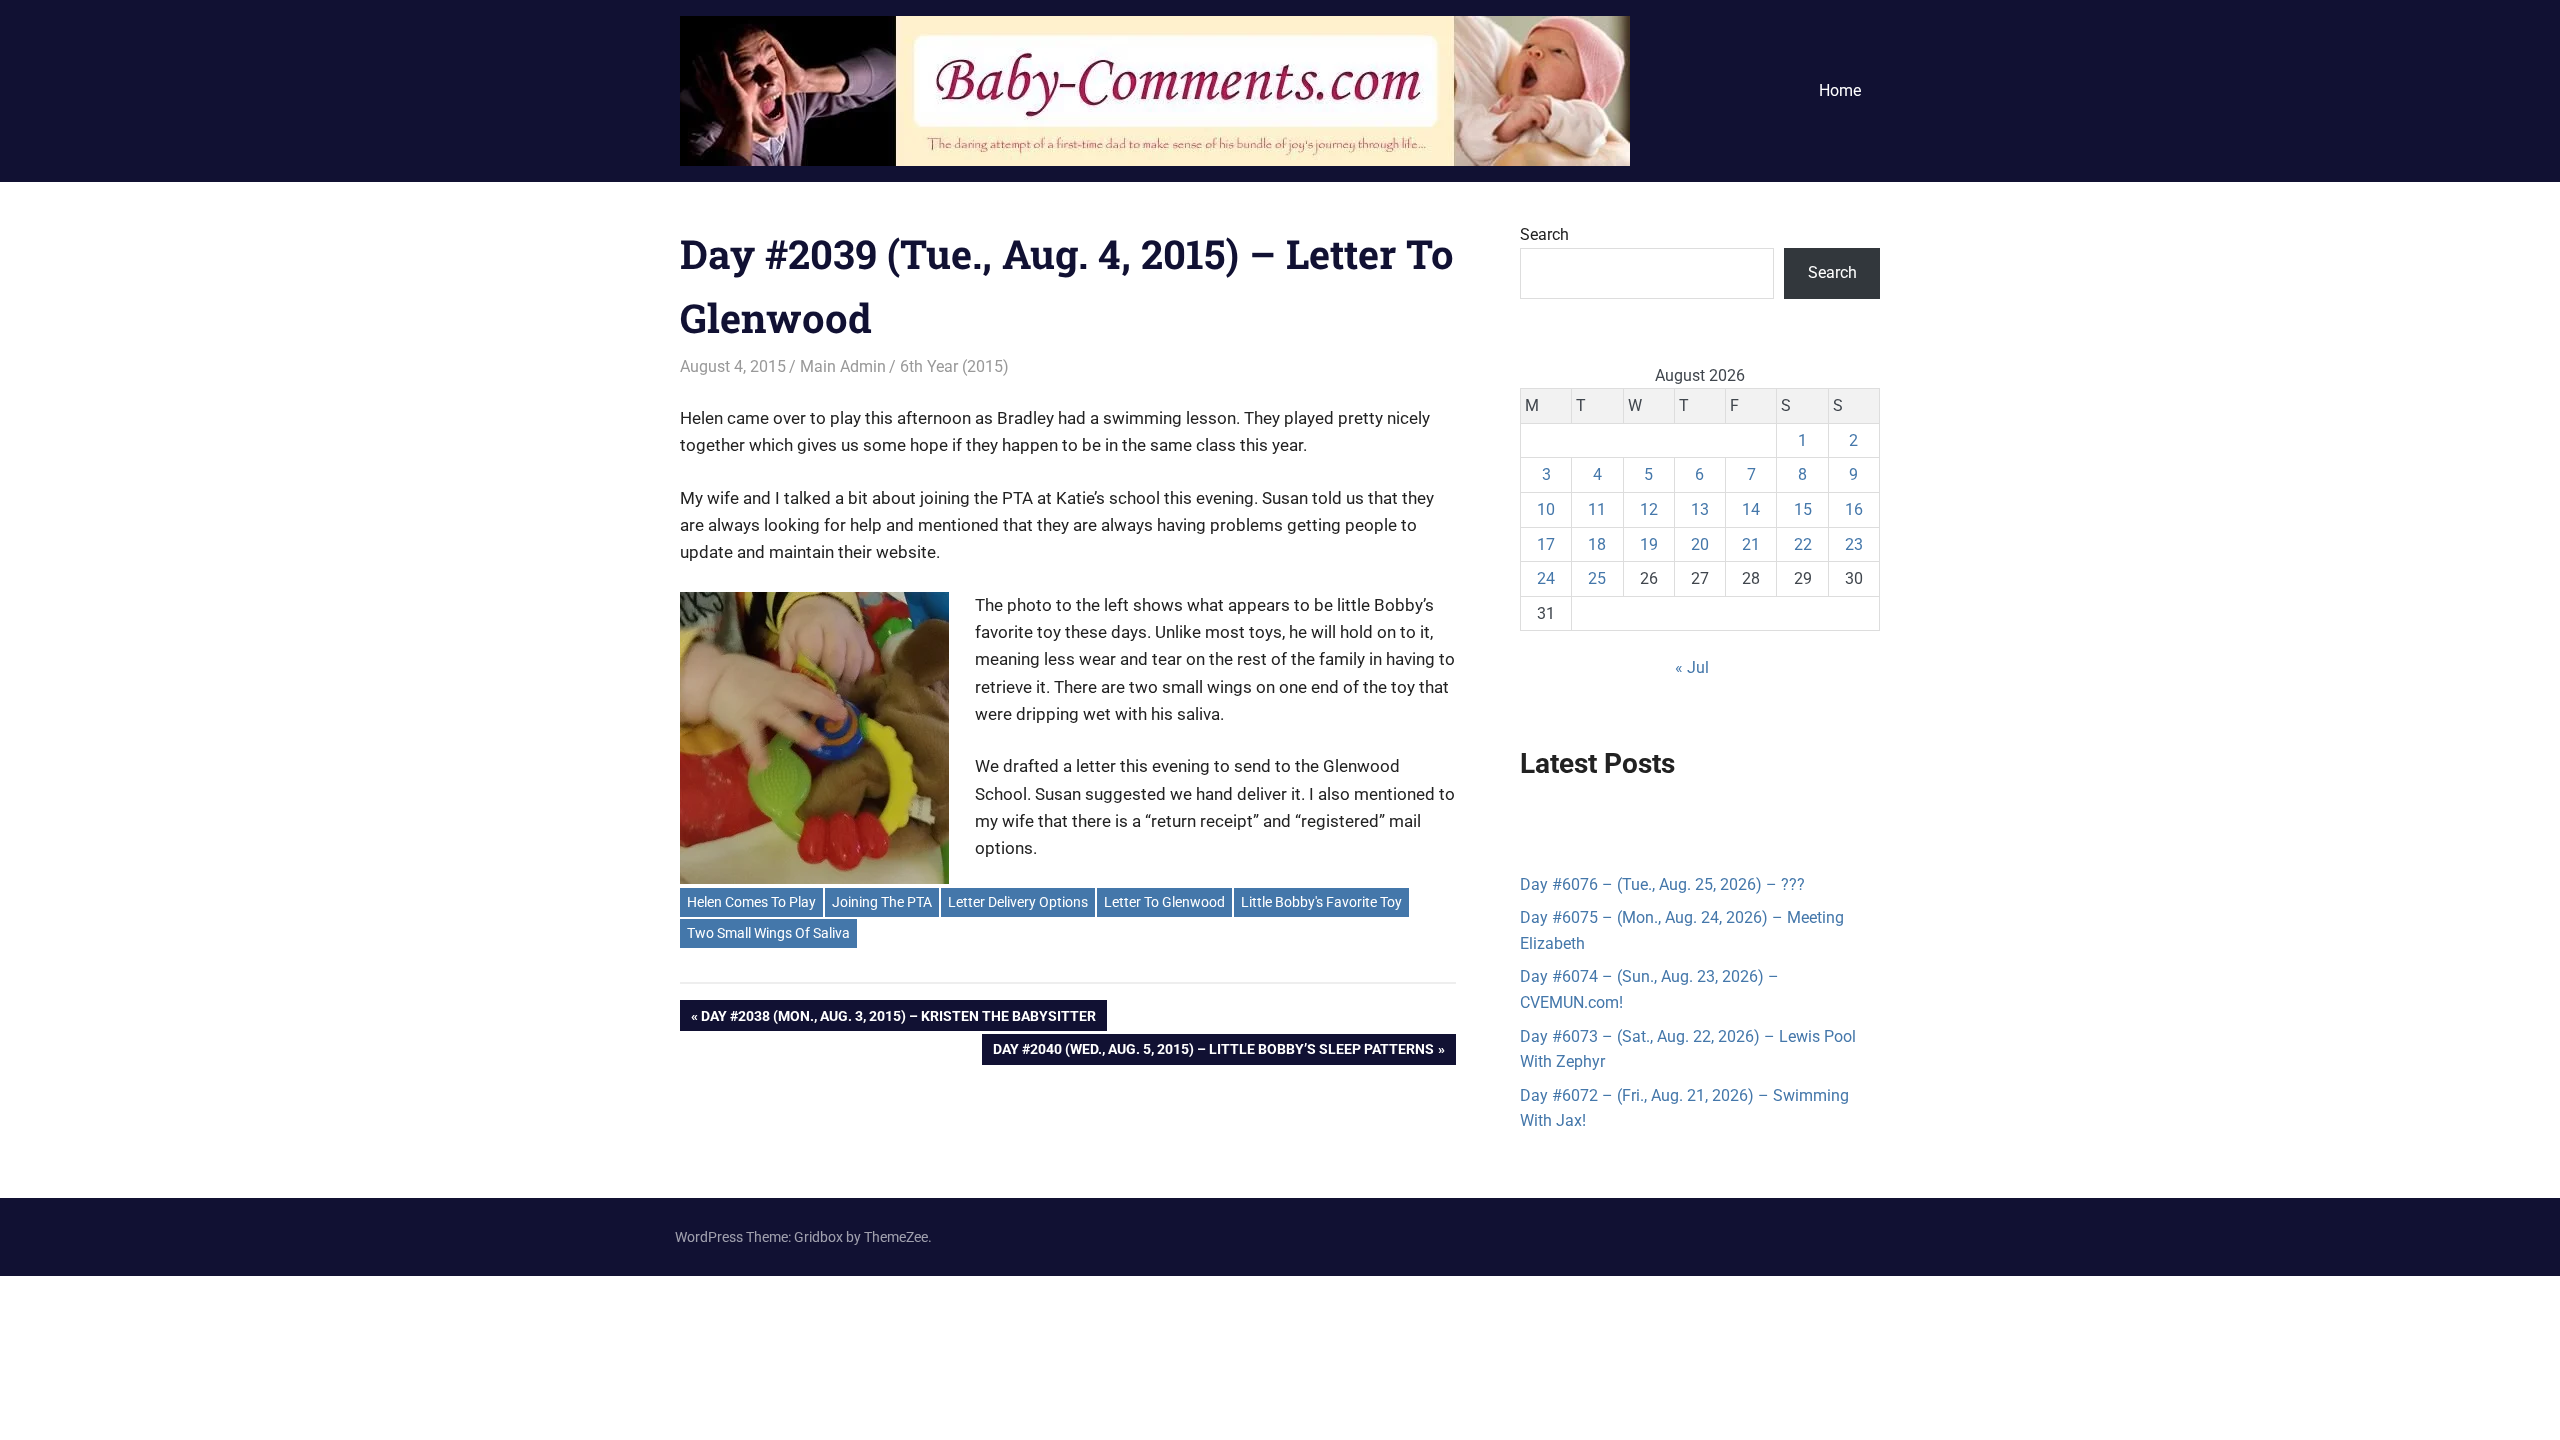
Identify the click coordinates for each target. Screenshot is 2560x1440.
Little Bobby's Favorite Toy (1321, 902)
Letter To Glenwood (1164, 902)
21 (1751, 544)
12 (1649, 509)
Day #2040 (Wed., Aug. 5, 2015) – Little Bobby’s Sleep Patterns (1213, 1052)
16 (1854, 509)
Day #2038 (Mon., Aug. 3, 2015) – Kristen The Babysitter (898, 1019)
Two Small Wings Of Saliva (768, 933)
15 (1803, 509)
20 (1700, 544)
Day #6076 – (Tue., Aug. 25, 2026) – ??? (1662, 884)
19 (1649, 544)
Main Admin (843, 366)
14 (1751, 509)
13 (1700, 509)
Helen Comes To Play (751, 902)
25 (1597, 578)
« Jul (1692, 667)
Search (1544, 234)
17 (1546, 544)
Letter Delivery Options (1018, 902)
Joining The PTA (882, 902)
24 (1546, 578)
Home (1840, 90)
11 (1597, 509)
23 (1854, 544)
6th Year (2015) (954, 366)
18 (1597, 544)
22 (1803, 544)
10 (1546, 509)
